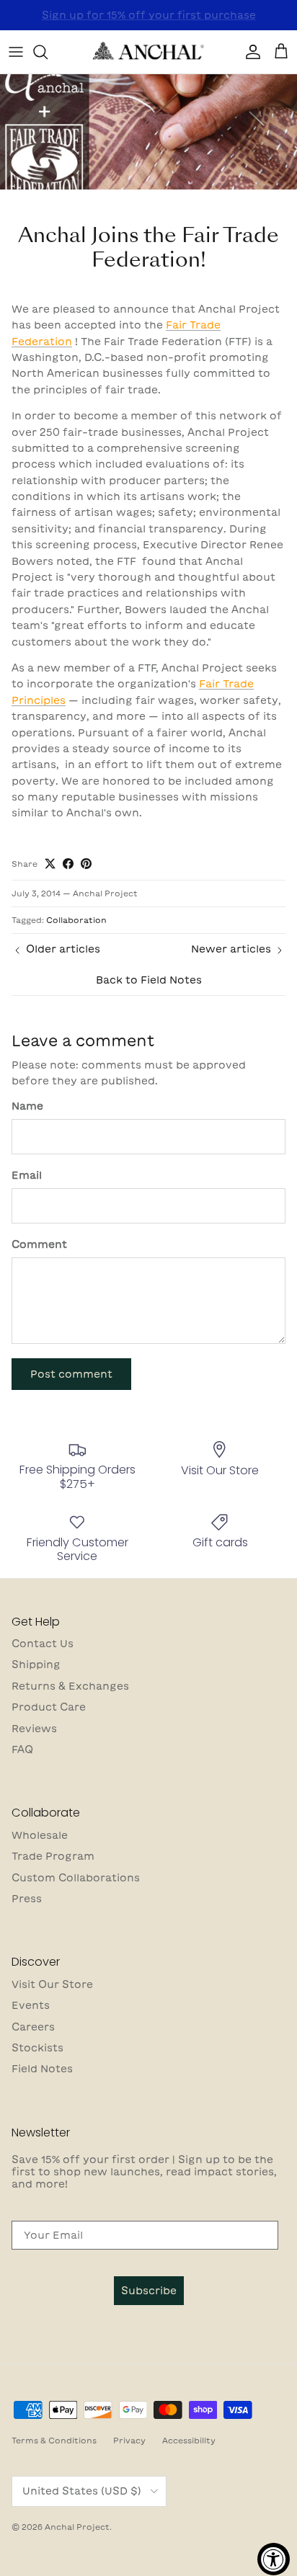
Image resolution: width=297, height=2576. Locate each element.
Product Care (49, 1707)
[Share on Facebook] (68, 864)
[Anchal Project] (148, 52)
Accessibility (189, 2440)
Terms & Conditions (54, 2440)
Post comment (71, 1374)
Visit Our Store (52, 1984)
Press (27, 1899)
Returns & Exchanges (70, 1686)
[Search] (48, 52)
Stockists (37, 2048)
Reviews (34, 1729)
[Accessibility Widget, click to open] (274, 2559)
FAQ (22, 1750)
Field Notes (42, 2069)
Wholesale (40, 1835)
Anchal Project (77, 2527)
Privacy (129, 2440)
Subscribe (149, 2291)
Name (27, 1106)
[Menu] (16, 52)
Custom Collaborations (76, 1878)
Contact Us (43, 1644)
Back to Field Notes (149, 980)
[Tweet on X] (50, 864)
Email (27, 1175)
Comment (39, 1244)
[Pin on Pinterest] (86, 864)
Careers (33, 2027)
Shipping (36, 1664)
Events (31, 2005)
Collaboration (76, 920)
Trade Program (53, 1856)
